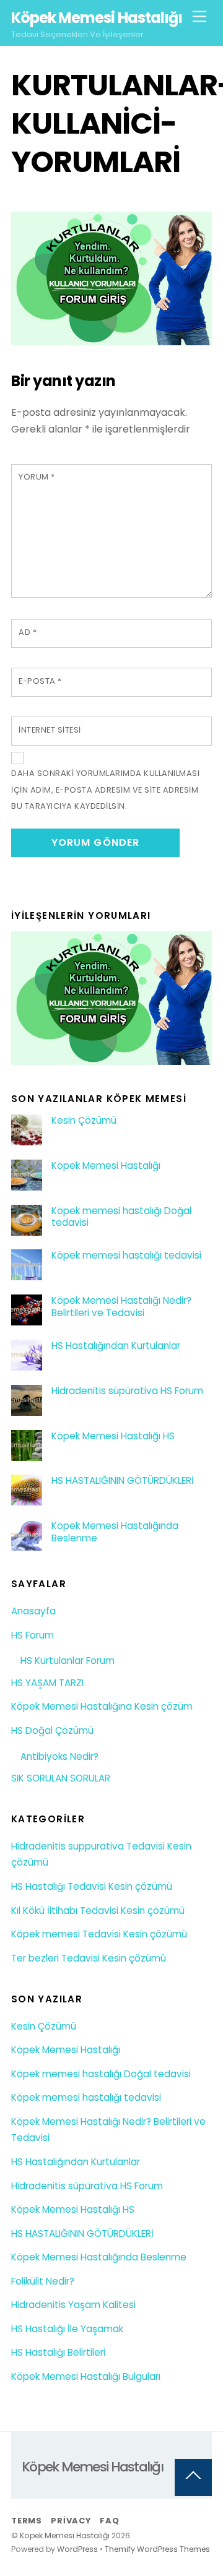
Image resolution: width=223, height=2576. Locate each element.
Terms (27, 2521)
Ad (28, 632)
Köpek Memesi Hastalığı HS (113, 1436)
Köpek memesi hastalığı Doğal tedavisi (121, 1217)
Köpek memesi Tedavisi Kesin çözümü (99, 1934)
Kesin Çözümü (84, 1121)
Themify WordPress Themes (157, 2549)
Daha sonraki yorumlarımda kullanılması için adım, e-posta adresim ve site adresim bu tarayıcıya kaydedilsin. (105, 790)
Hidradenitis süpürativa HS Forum (127, 1391)
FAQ (109, 2521)
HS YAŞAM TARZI (47, 1683)
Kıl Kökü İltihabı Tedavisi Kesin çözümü (98, 1910)
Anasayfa (33, 1611)
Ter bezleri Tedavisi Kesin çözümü (89, 1958)
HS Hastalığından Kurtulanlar (116, 1346)
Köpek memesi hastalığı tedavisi (126, 1256)
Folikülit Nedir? (43, 2281)
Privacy (71, 2521)
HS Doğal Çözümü (52, 1730)
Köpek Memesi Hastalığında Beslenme (115, 1532)
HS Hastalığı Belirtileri (58, 2352)
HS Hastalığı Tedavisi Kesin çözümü (92, 1886)
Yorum (37, 477)
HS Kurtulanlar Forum (68, 1661)
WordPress (77, 2549)
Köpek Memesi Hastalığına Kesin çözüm (102, 1706)
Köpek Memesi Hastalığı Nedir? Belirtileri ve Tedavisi (121, 1307)
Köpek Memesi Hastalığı (106, 1166)
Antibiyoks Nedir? (59, 1756)
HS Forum (33, 1635)
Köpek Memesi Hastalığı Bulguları (86, 2376)
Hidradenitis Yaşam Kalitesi (73, 2305)
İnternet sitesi (50, 730)
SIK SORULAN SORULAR (61, 1778)
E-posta (40, 681)
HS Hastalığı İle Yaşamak (67, 2329)
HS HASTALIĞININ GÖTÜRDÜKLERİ (123, 1481)
